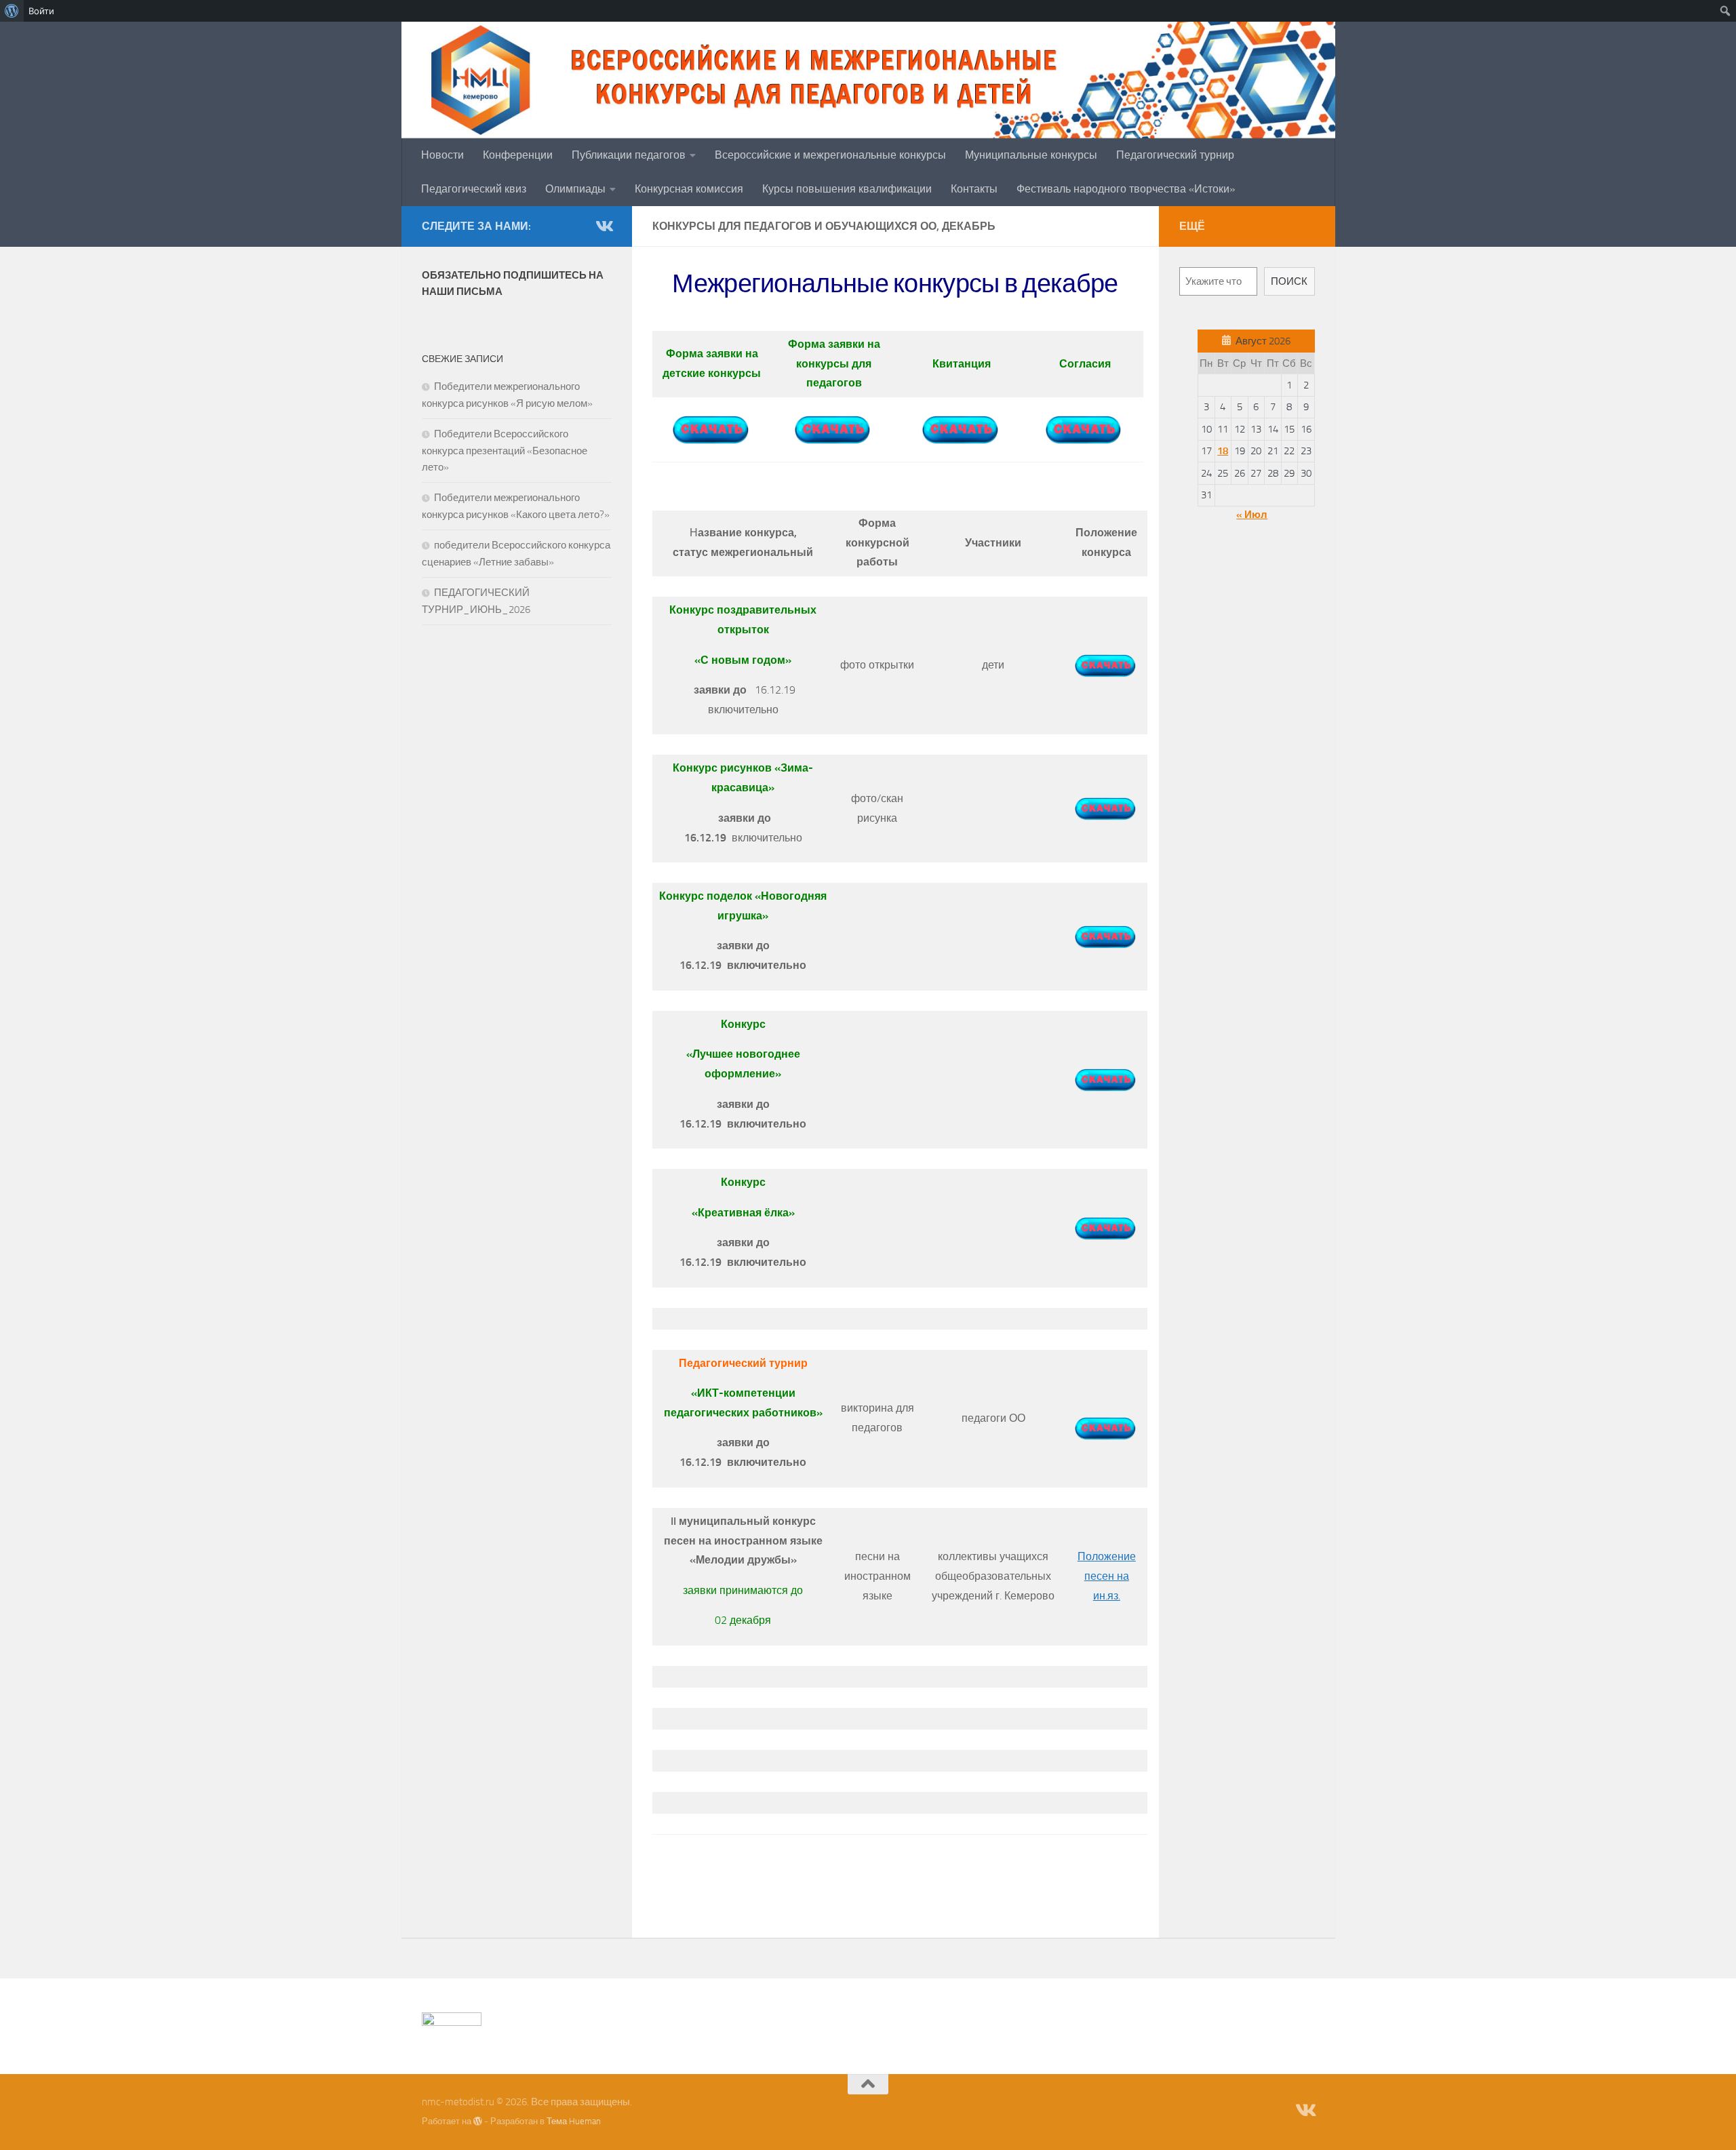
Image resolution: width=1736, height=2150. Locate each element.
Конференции (518, 155)
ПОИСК (1289, 281)
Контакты (974, 189)
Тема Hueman (574, 2121)
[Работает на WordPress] (478, 2121)
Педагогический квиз (474, 189)
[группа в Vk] (604, 226)
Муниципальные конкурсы (1031, 155)
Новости (442, 155)
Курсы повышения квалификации (847, 189)
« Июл (1252, 515)
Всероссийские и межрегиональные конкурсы (830, 155)
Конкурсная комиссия (689, 189)
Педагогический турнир (1175, 155)
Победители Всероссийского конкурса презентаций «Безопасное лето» (505, 451)
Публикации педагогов (629, 155)
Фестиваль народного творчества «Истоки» (1126, 189)
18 (1223, 451)
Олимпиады (575, 189)
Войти (41, 11)
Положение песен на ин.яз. (1107, 1576)
